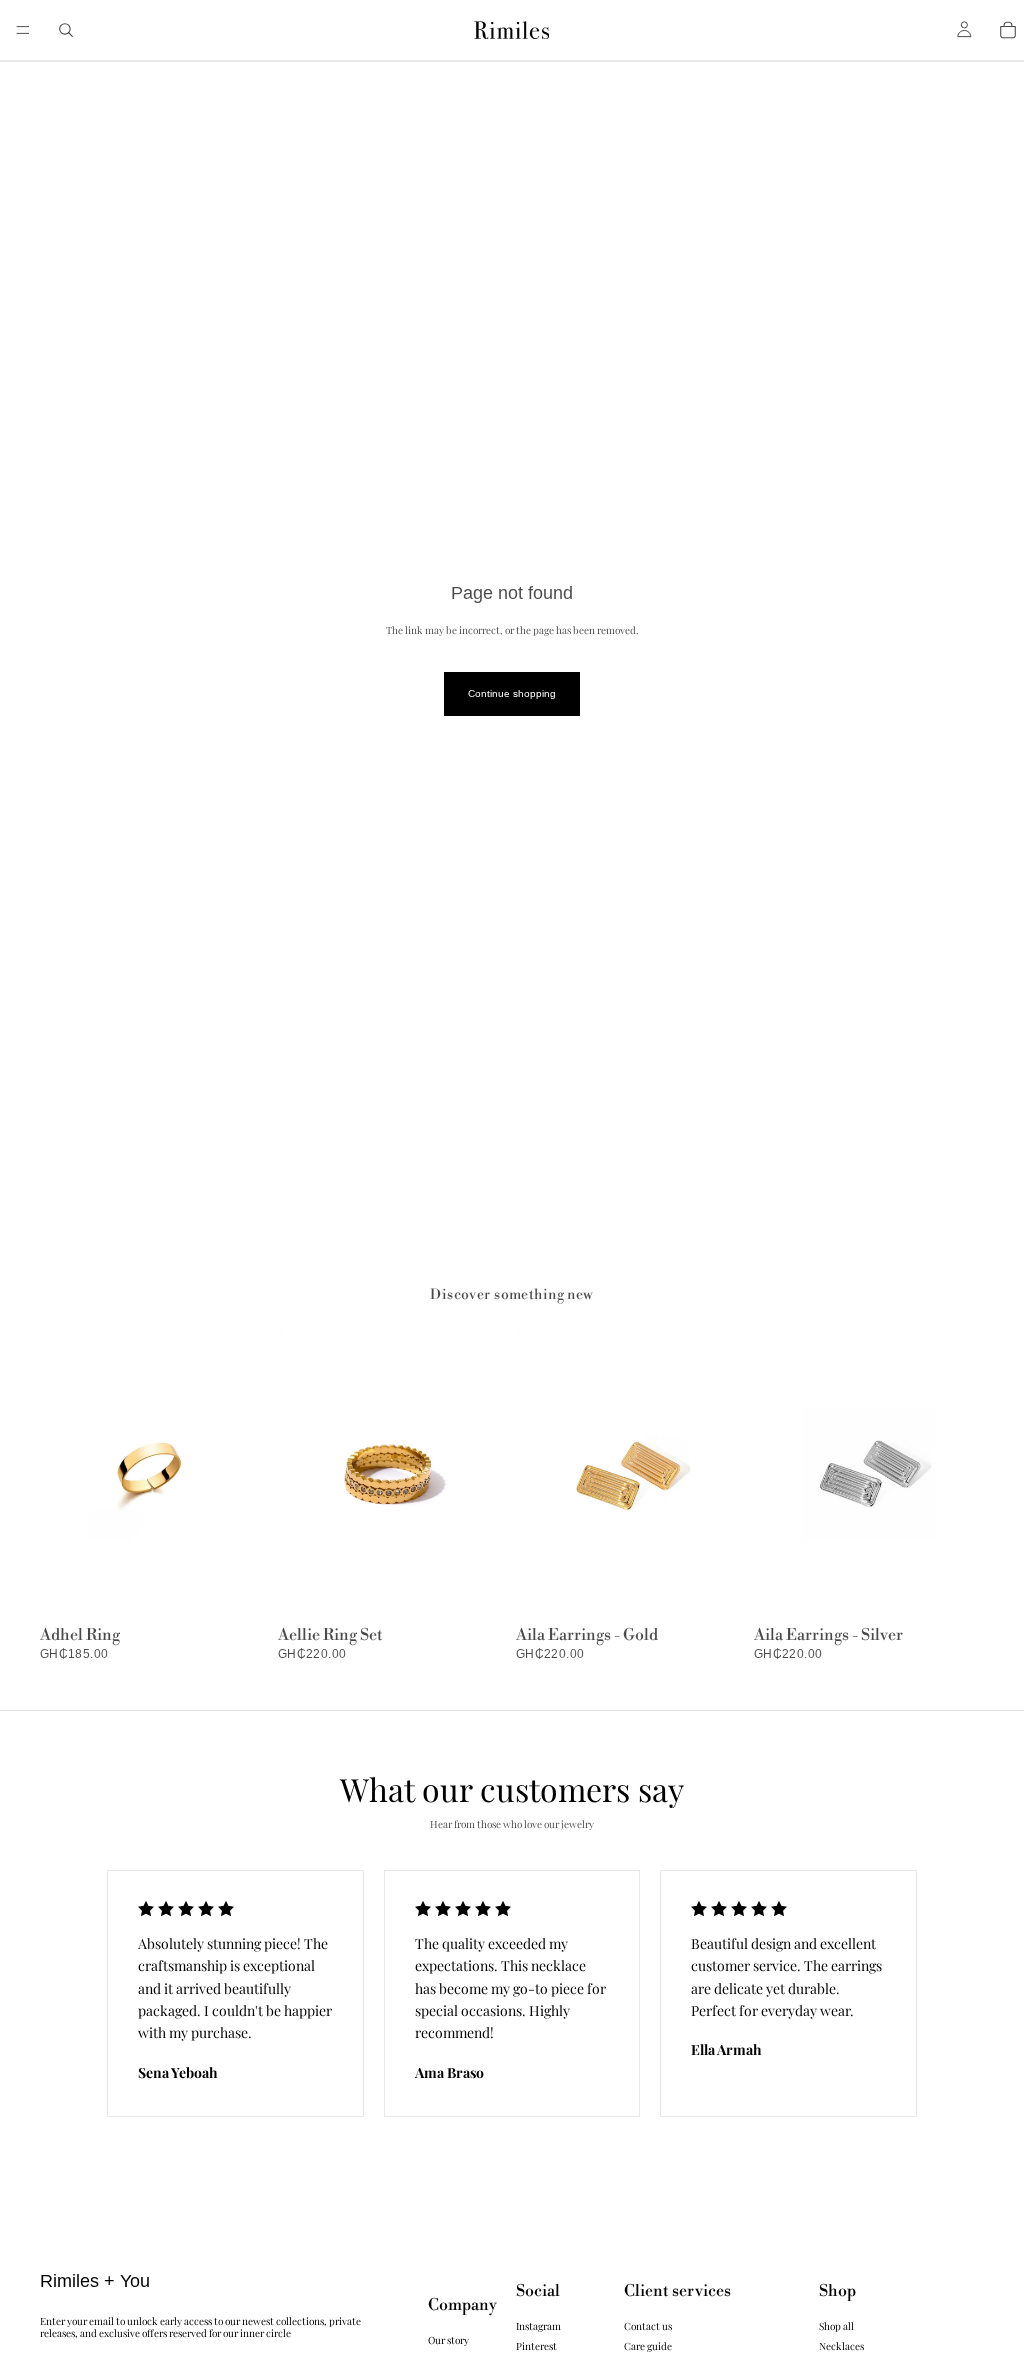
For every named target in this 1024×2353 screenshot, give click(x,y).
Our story (448, 2339)
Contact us (648, 2325)
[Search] (66, 30)
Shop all (836, 2325)
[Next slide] (724, 1475)
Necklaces (841, 2345)
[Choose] (239, 1588)
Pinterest (536, 2345)
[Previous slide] (538, 1475)
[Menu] (23, 30)
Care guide (648, 2345)
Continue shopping (512, 693)
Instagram (538, 2325)
